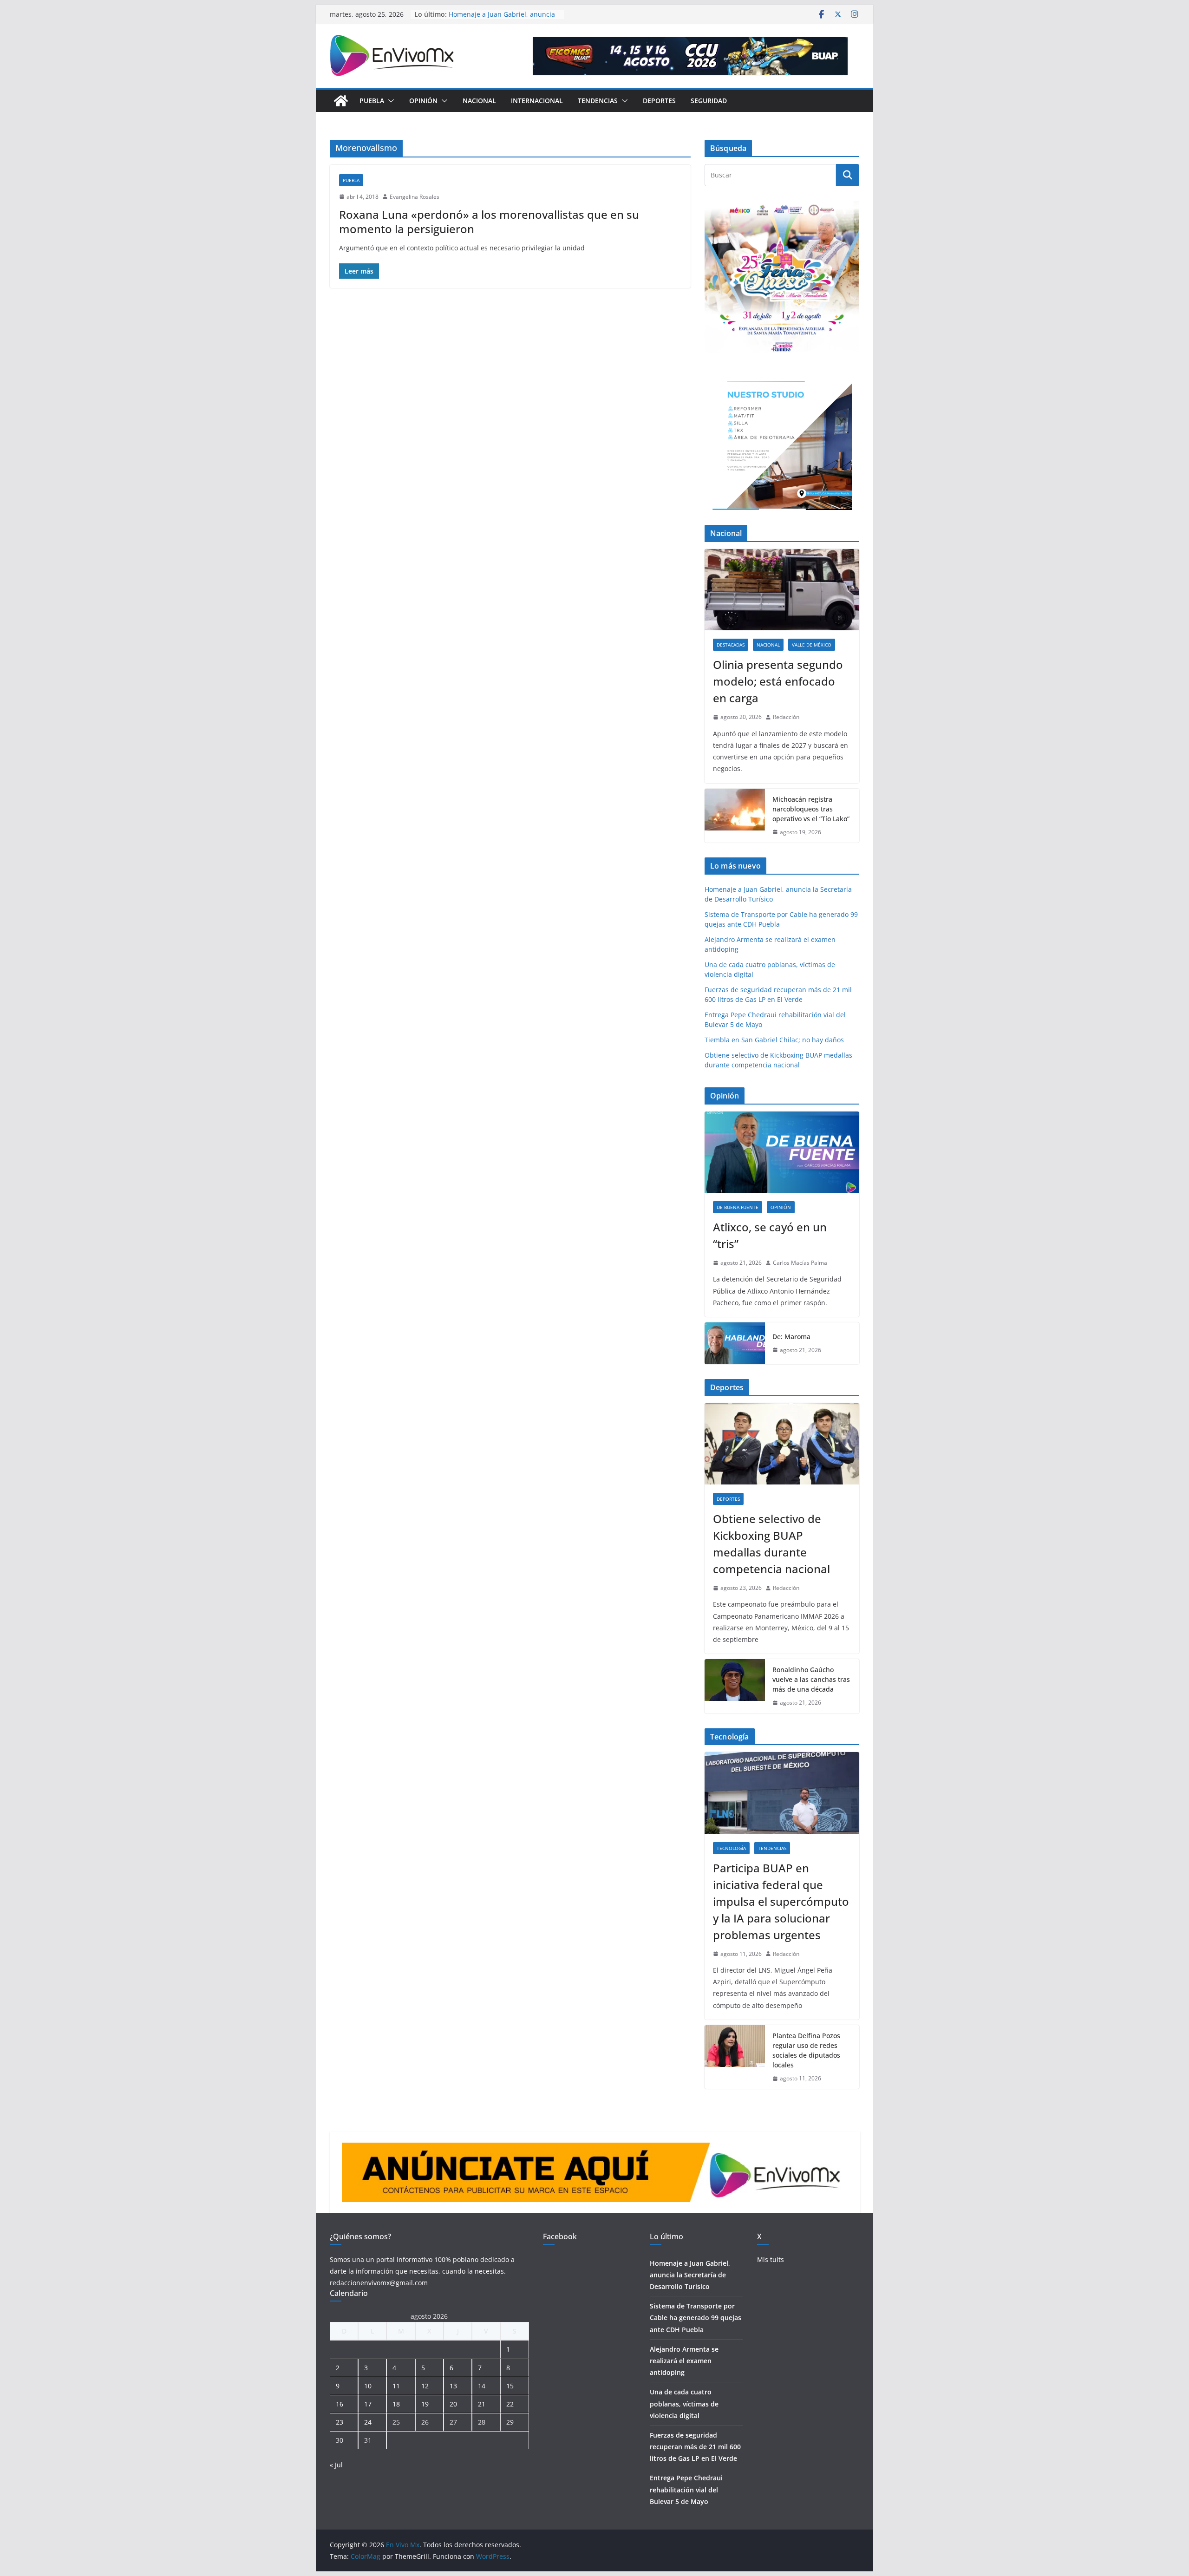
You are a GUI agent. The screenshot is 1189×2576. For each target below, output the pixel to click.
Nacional (479, 101)
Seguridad (709, 101)
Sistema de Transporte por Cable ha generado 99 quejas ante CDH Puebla (696, 2318)
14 (482, 2386)
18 (396, 2404)
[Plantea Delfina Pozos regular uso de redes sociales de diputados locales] (735, 2057)
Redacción (786, 717)
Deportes (659, 101)
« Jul (336, 2465)
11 (396, 2386)
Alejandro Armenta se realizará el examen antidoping (684, 2361)
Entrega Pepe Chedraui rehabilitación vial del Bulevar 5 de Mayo (686, 2489)
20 (453, 2404)
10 (368, 2386)
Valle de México (812, 645)
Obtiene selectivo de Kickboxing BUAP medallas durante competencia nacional (771, 1544)
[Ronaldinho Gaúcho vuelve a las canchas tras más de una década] (735, 1686)
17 (368, 2404)
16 (340, 2404)
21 (482, 2404)
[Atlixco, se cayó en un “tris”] (782, 1152)
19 (425, 2404)
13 (453, 2386)
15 (510, 2386)
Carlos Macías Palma (800, 1263)
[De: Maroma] (735, 1343)
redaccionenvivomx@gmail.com (379, 2283)
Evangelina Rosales (415, 197)
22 (510, 2404)
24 (368, 2422)
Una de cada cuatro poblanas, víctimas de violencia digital (684, 2403)
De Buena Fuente (738, 1207)
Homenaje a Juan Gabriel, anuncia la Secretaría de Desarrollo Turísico (690, 2275)
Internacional (537, 101)
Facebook (560, 2236)
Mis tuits (771, 2259)
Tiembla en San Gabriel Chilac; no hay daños (774, 1040)
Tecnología (731, 1848)
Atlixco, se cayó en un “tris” (770, 1235)
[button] (389, 101)
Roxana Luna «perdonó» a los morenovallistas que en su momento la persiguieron (489, 222)
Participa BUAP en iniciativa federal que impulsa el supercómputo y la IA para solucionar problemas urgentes (781, 1901)
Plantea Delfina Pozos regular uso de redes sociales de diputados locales (806, 2050)
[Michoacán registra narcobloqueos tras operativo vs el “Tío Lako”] (735, 816)
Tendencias (598, 101)
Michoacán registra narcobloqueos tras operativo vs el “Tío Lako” (811, 809)
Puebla (372, 101)
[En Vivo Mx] (341, 101)
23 (340, 2422)
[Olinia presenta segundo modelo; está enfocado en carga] (782, 590)
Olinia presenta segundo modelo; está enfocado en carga (778, 681)
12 (425, 2386)
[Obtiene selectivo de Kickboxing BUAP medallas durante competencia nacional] (782, 1444)
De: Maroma (791, 1337)
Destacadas (731, 645)
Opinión (423, 101)
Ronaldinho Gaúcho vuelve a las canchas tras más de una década (811, 1679)
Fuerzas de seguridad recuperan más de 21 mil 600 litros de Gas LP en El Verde (695, 2447)
